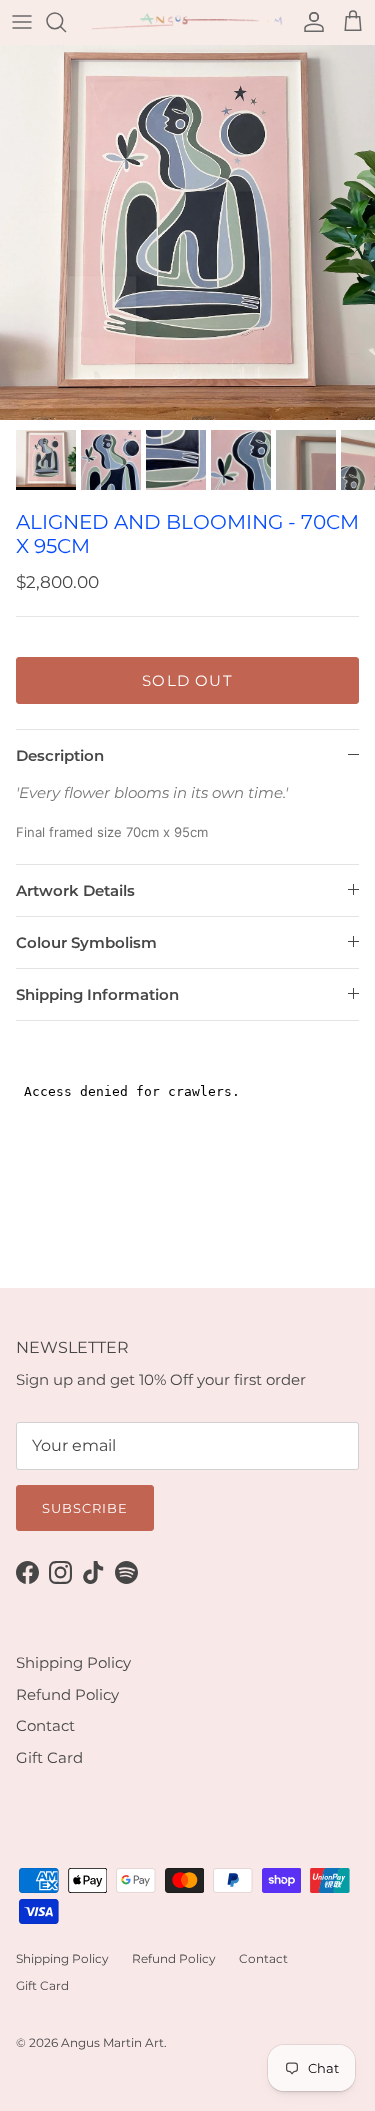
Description (60, 755)
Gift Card (49, 1757)
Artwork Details (75, 890)
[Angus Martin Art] (187, 22)
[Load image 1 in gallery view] (187, 232)
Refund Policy (67, 1694)
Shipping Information (97, 994)
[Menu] (22, 22)
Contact (45, 1725)
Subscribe (85, 1508)
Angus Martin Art (112, 2042)
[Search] (66, 22)
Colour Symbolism (86, 942)
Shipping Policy (73, 1662)
